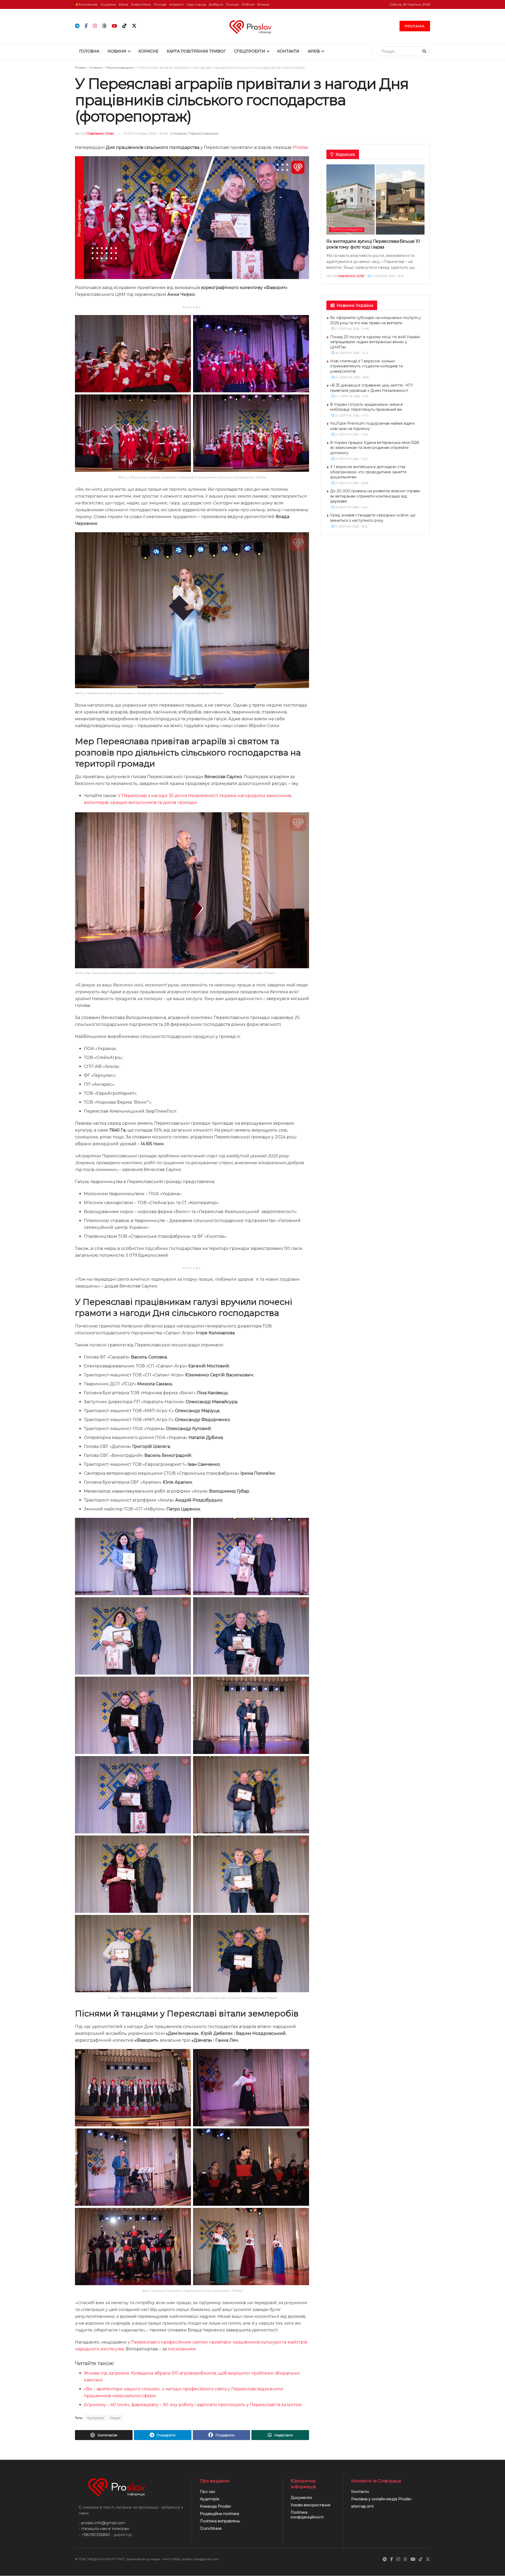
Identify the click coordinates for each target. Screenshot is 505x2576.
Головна (89, 51)
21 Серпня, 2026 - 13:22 (351, 459)
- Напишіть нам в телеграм (104, 2529)
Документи (301, 2498)
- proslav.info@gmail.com (102, 2523)
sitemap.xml (362, 2507)
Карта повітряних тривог (196, 51)
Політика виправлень (220, 2521)
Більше (263, 4)
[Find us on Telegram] (77, 26)
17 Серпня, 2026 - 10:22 (351, 526)
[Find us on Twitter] (134, 26)
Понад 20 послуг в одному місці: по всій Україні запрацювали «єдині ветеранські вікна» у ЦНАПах (375, 342)
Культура (96, 2418)
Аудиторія (209, 2499)
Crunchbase (211, 2529)
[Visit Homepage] (253, 26)
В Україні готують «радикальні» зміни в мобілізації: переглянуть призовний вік (366, 407)
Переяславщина (119, 67)
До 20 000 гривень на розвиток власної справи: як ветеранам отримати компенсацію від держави (375, 496)
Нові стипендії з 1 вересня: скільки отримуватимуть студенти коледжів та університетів (366, 366)
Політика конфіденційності (307, 2515)
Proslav (81, 67)
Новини (117, 51)
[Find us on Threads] (104, 26)
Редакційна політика (219, 2514)
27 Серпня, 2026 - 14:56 (352, 329)
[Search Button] (425, 51)
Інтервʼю (176, 4)
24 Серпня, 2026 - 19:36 (352, 377)
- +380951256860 (95, 2535)
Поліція (233, 4)
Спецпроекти (250, 51)
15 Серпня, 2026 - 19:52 (387, 276)
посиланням (182, 2349)
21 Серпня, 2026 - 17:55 (351, 434)
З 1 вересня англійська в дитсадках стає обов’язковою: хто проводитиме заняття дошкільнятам (368, 472)
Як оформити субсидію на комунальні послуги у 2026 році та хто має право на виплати (375, 320)
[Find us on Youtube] (114, 26)
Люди (115, 2418)
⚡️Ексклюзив (86, 4)
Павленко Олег (100, 133)
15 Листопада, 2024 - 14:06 (146, 133)
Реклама (415, 26)
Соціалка (108, 4)
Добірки (216, 4)
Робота (248, 4)
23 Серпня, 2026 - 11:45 (351, 415)
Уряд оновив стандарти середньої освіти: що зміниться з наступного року (373, 518)
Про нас (208, 2492)
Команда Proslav (216, 2507)
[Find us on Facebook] (86, 26)
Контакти (288, 51)
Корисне (148, 51)
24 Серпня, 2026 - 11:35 (351, 396)
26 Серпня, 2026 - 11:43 (351, 353)
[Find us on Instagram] (95, 26)
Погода (160, 4)
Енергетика (141, 4)
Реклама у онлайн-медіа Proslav (381, 2499)
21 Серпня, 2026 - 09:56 (351, 483)
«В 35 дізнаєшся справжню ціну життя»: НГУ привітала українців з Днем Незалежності (372, 388)
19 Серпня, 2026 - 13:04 (351, 507)
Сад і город (196, 4)
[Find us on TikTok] (124, 26)
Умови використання (310, 2505)
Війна (123, 4)
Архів (314, 51)
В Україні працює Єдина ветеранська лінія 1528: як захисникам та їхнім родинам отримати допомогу (375, 448)
